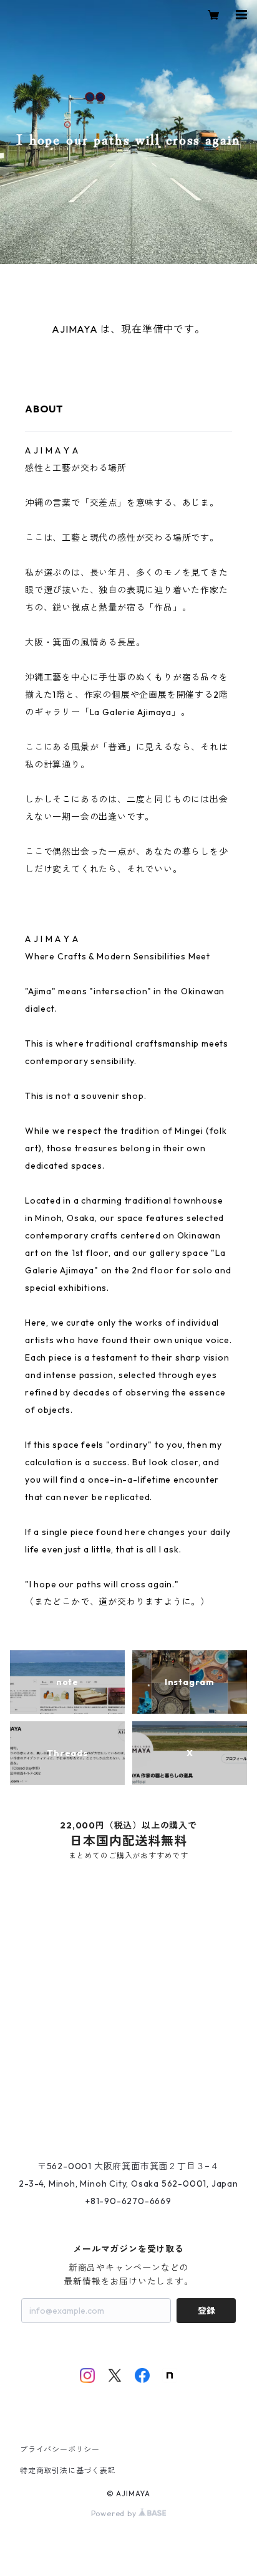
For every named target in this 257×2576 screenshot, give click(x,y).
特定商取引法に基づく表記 (68, 2470)
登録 (206, 2311)
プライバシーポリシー (60, 2449)
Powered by (115, 2513)
